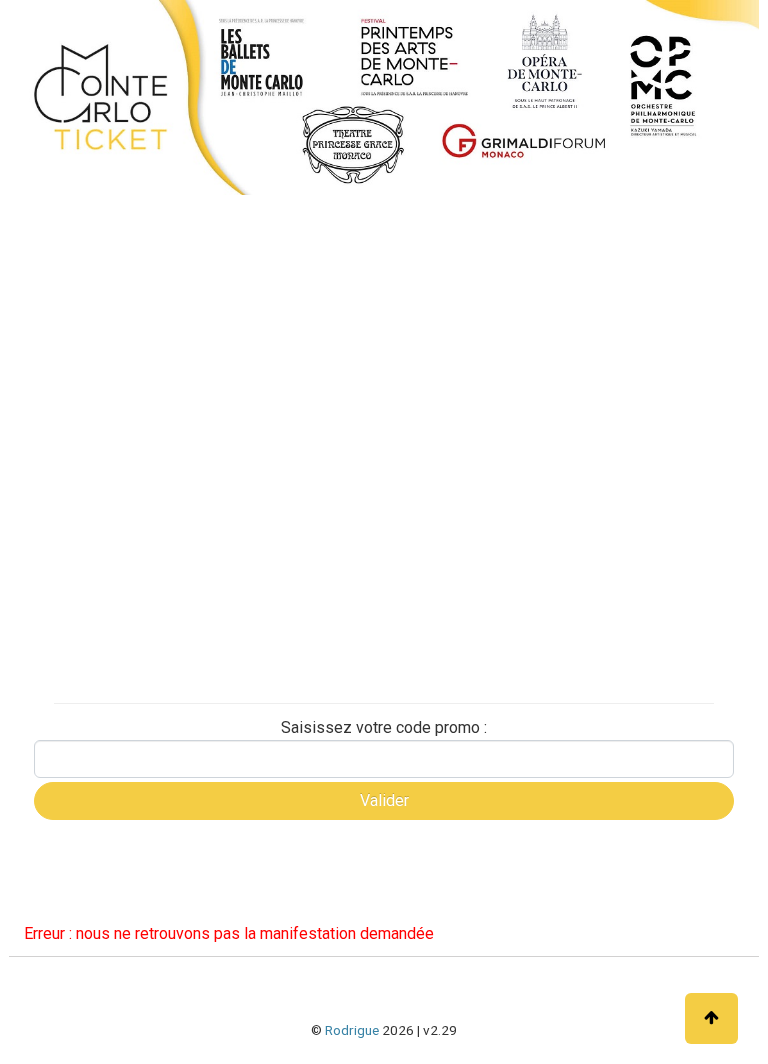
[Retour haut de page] (711, 1018)
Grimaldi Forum (82, 436)
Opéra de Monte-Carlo (104, 401)
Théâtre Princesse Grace (112, 583)
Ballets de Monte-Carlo (106, 366)
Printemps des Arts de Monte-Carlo (95, 537)
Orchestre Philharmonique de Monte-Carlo (117, 481)
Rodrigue (352, 1030)
